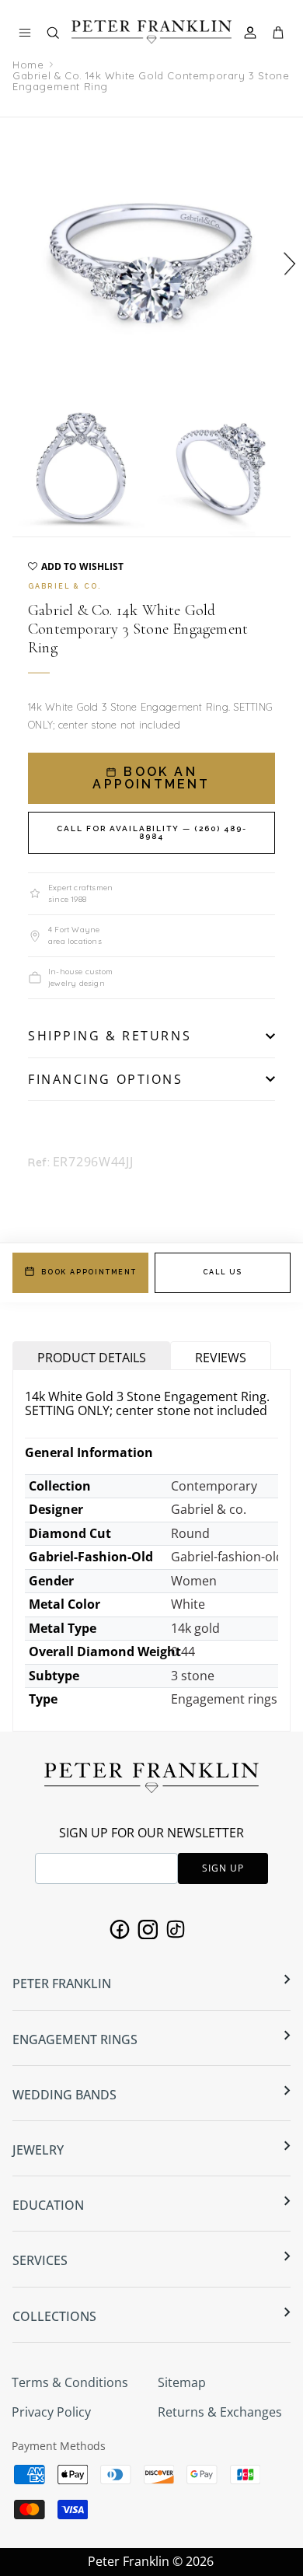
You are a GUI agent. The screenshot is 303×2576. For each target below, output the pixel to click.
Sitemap (182, 2382)
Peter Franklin (129, 2561)
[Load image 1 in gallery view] (151, 257)
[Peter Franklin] (151, 31)
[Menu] (25, 33)
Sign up (223, 1868)
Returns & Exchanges (220, 2412)
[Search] (61, 36)
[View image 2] (81, 468)
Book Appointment (89, 1272)
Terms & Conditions (70, 2382)
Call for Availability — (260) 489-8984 (152, 832)
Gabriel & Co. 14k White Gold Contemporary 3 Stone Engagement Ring (151, 81)
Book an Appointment (151, 778)
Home (28, 65)
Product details (92, 1358)
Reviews (221, 1358)
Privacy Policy (51, 2412)
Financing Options (106, 1079)
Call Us (223, 1272)
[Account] (252, 33)
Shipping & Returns (110, 1036)
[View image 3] (222, 468)
